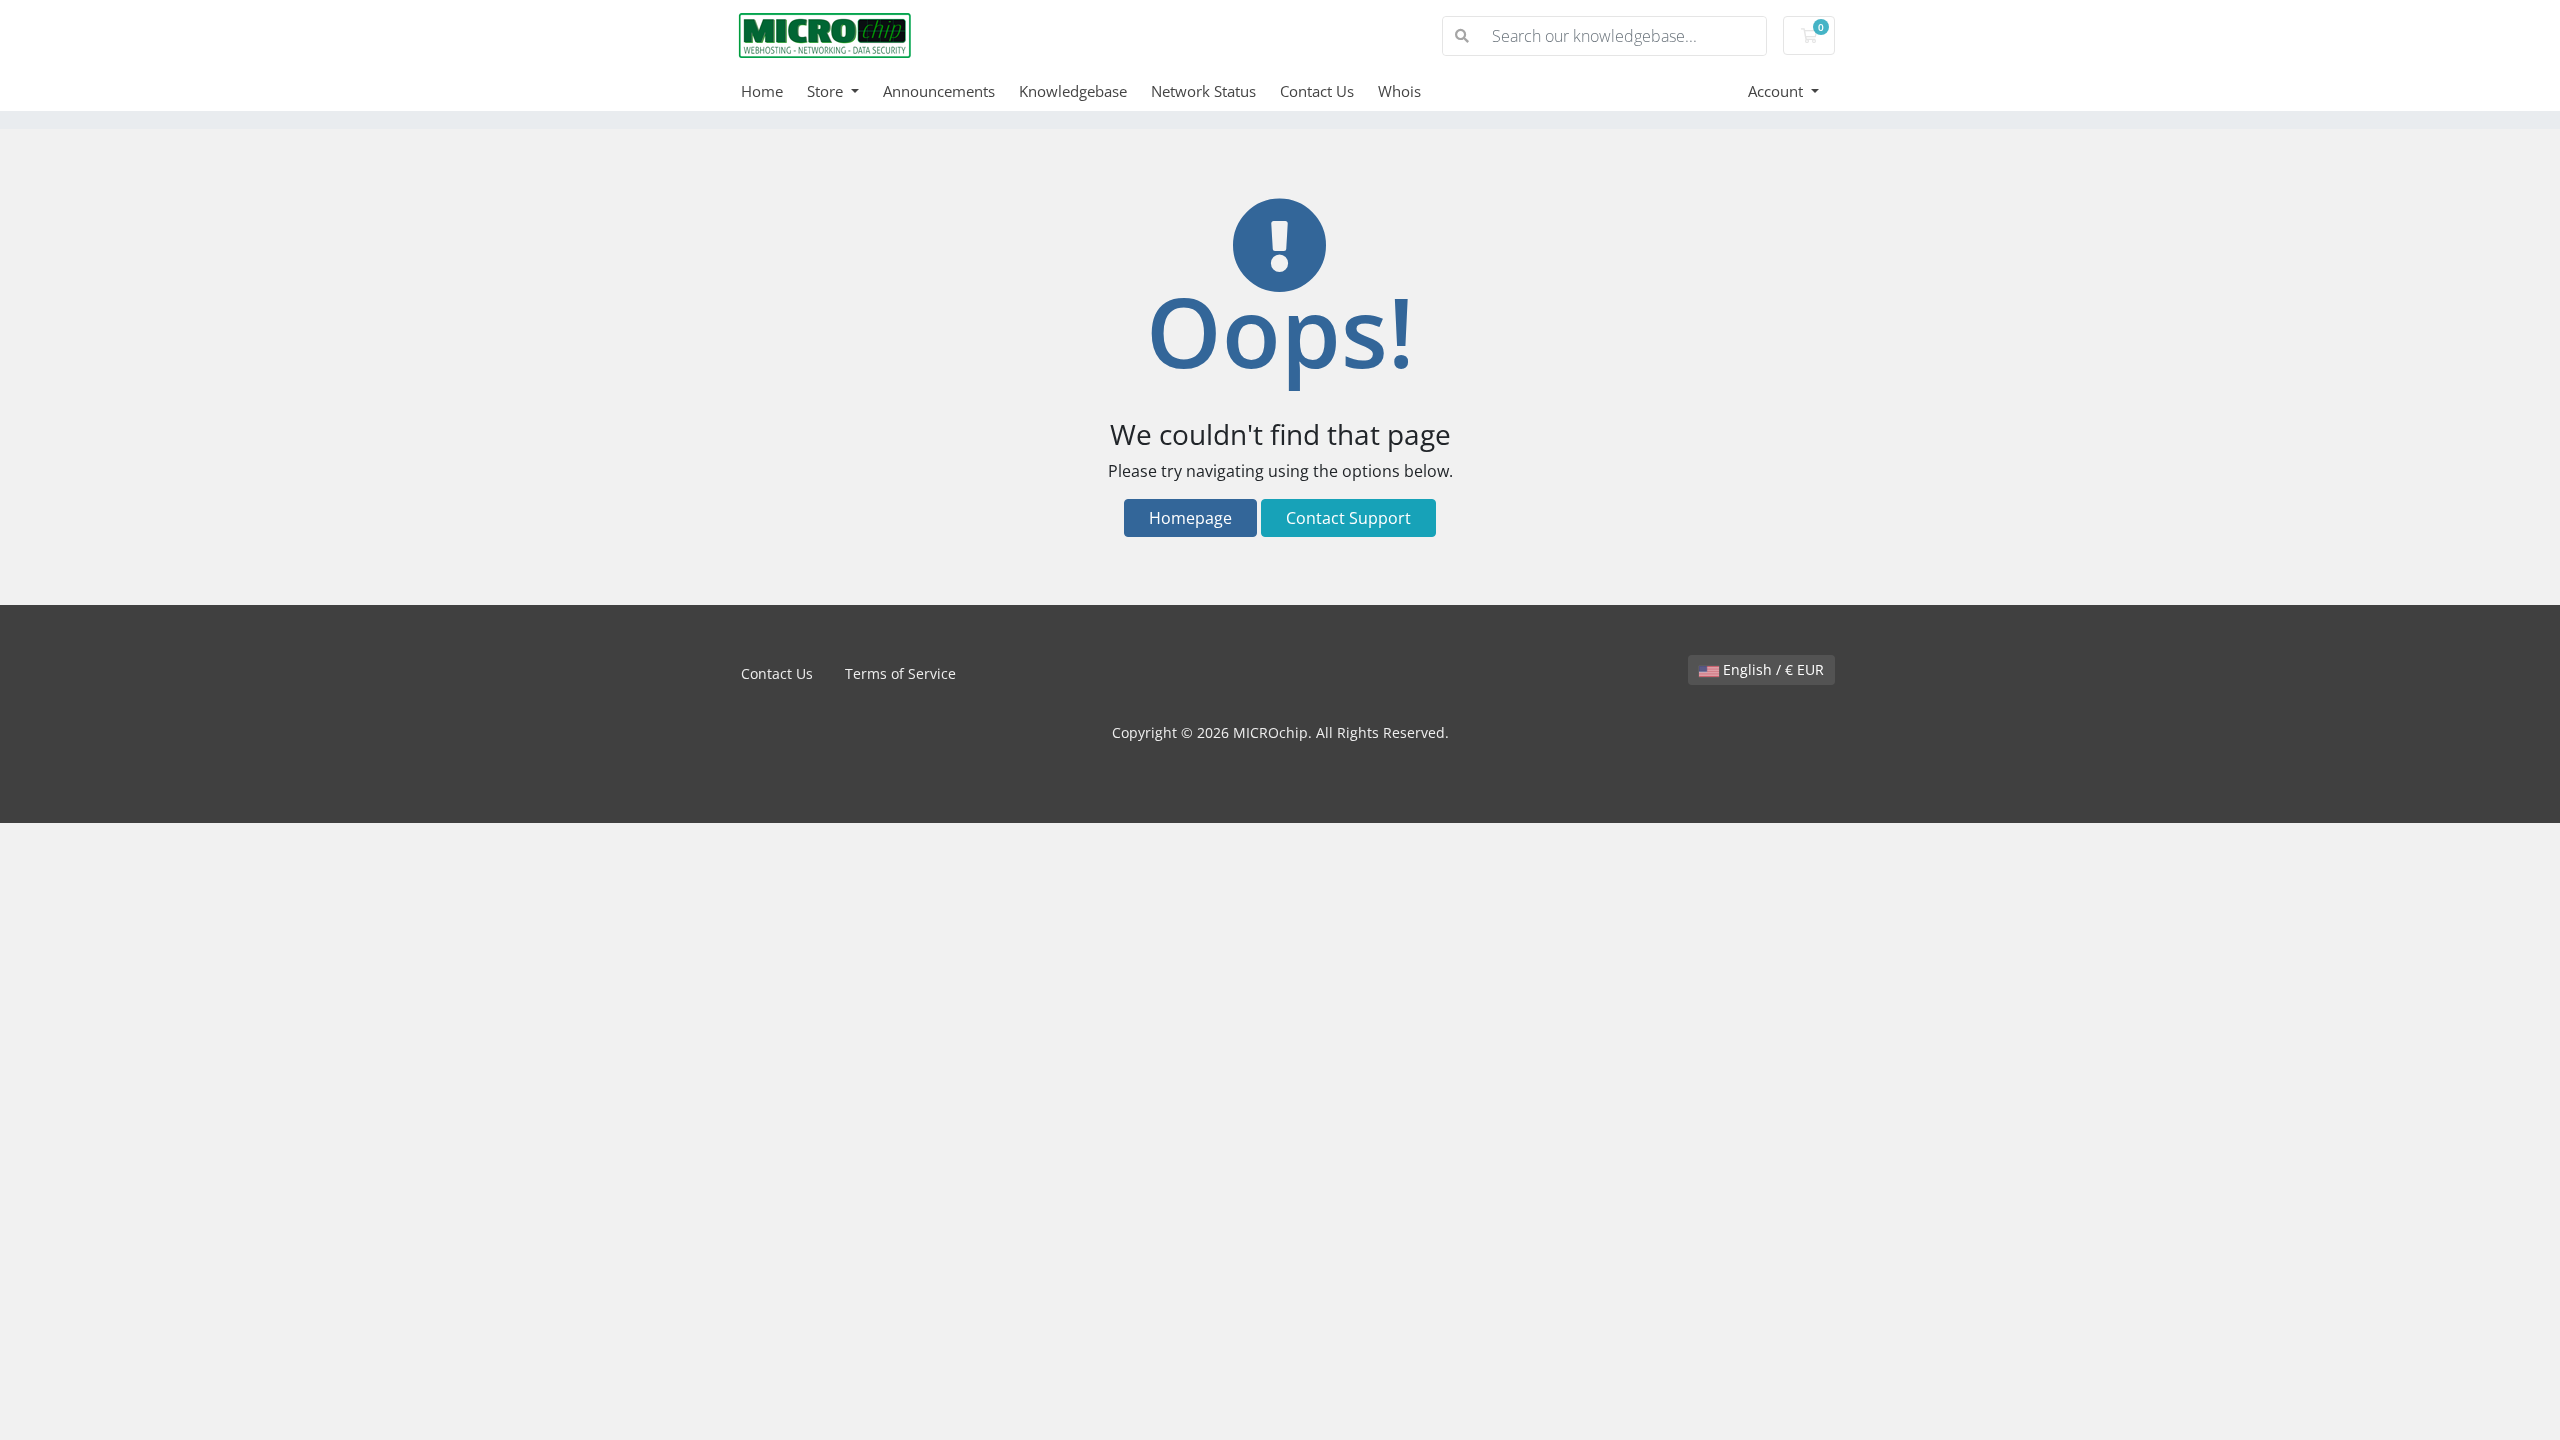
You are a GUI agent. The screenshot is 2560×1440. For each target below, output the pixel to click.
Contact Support (1348, 518)
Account (1777, 91)
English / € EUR (1771, 669)
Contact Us (1317, 91)
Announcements (939, 91)
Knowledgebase (1073, 91)
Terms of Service (900, 673)
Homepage (1190, 518)
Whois (1399, 91)
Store (827, 91)
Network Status (1203, 91)
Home (762, 91)
